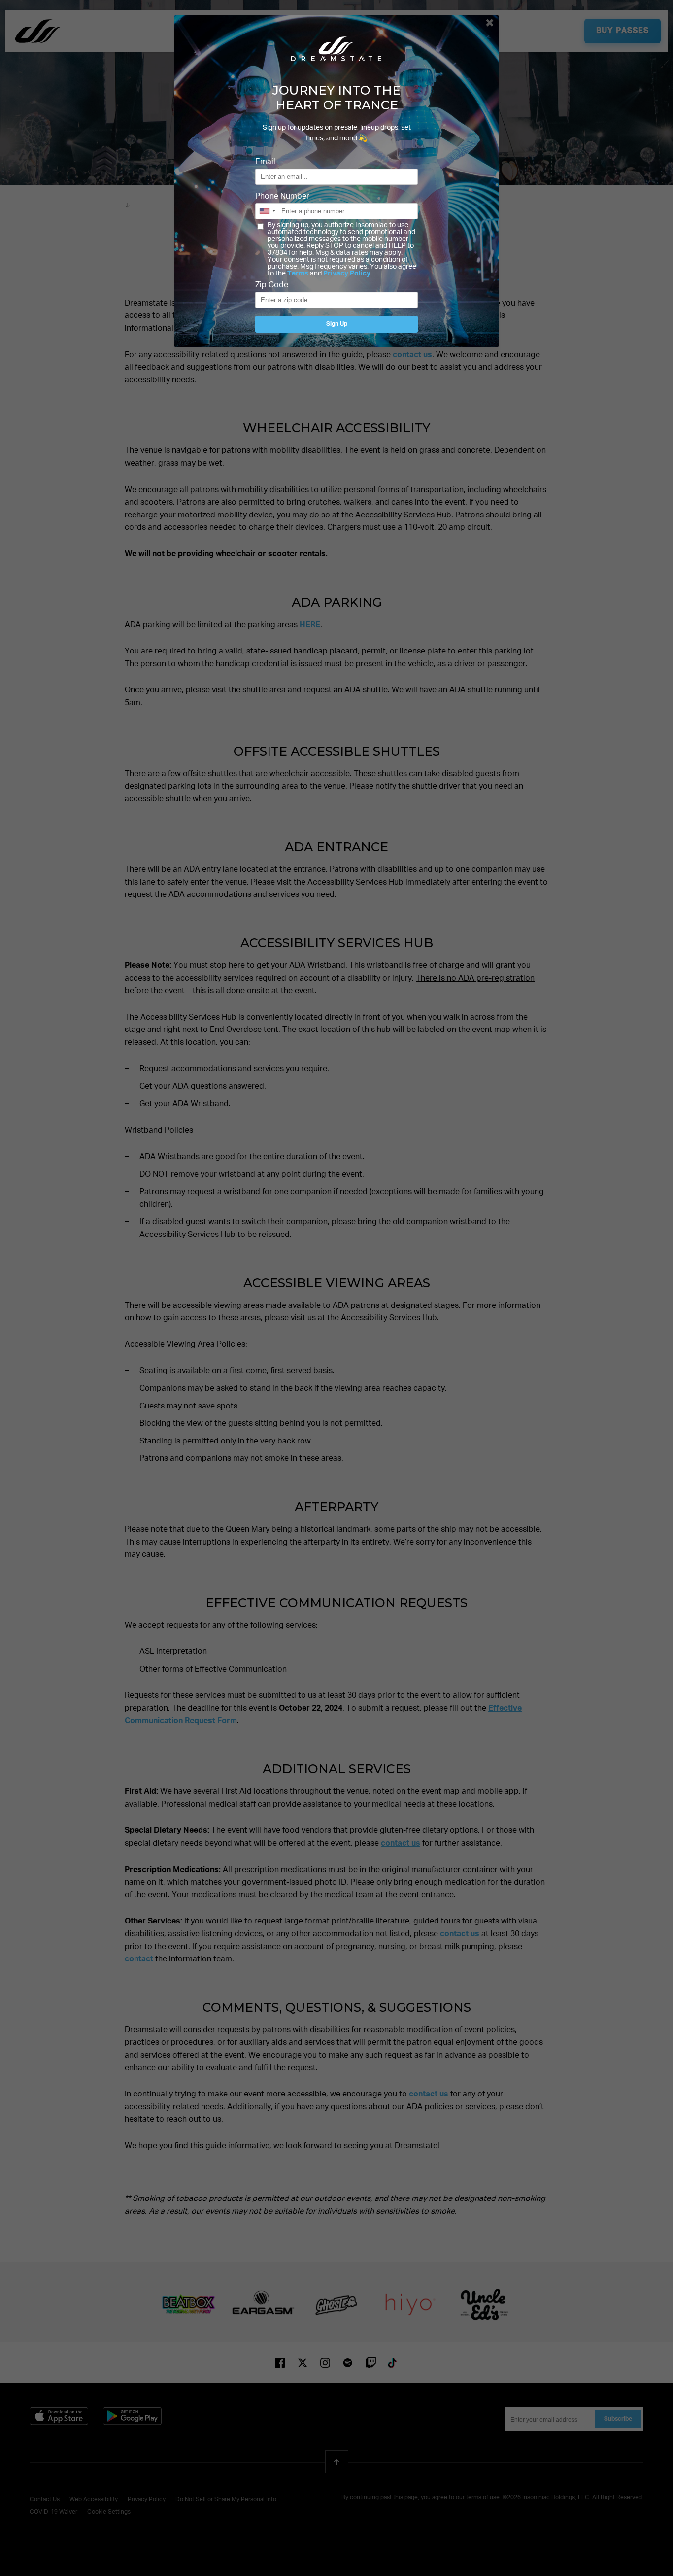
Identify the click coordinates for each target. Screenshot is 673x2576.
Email (265, 162)
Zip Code (272, 285)
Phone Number (282, 197)
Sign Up (337, 324)
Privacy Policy (347, 274)
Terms (298, 274)
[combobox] (267, 211)
